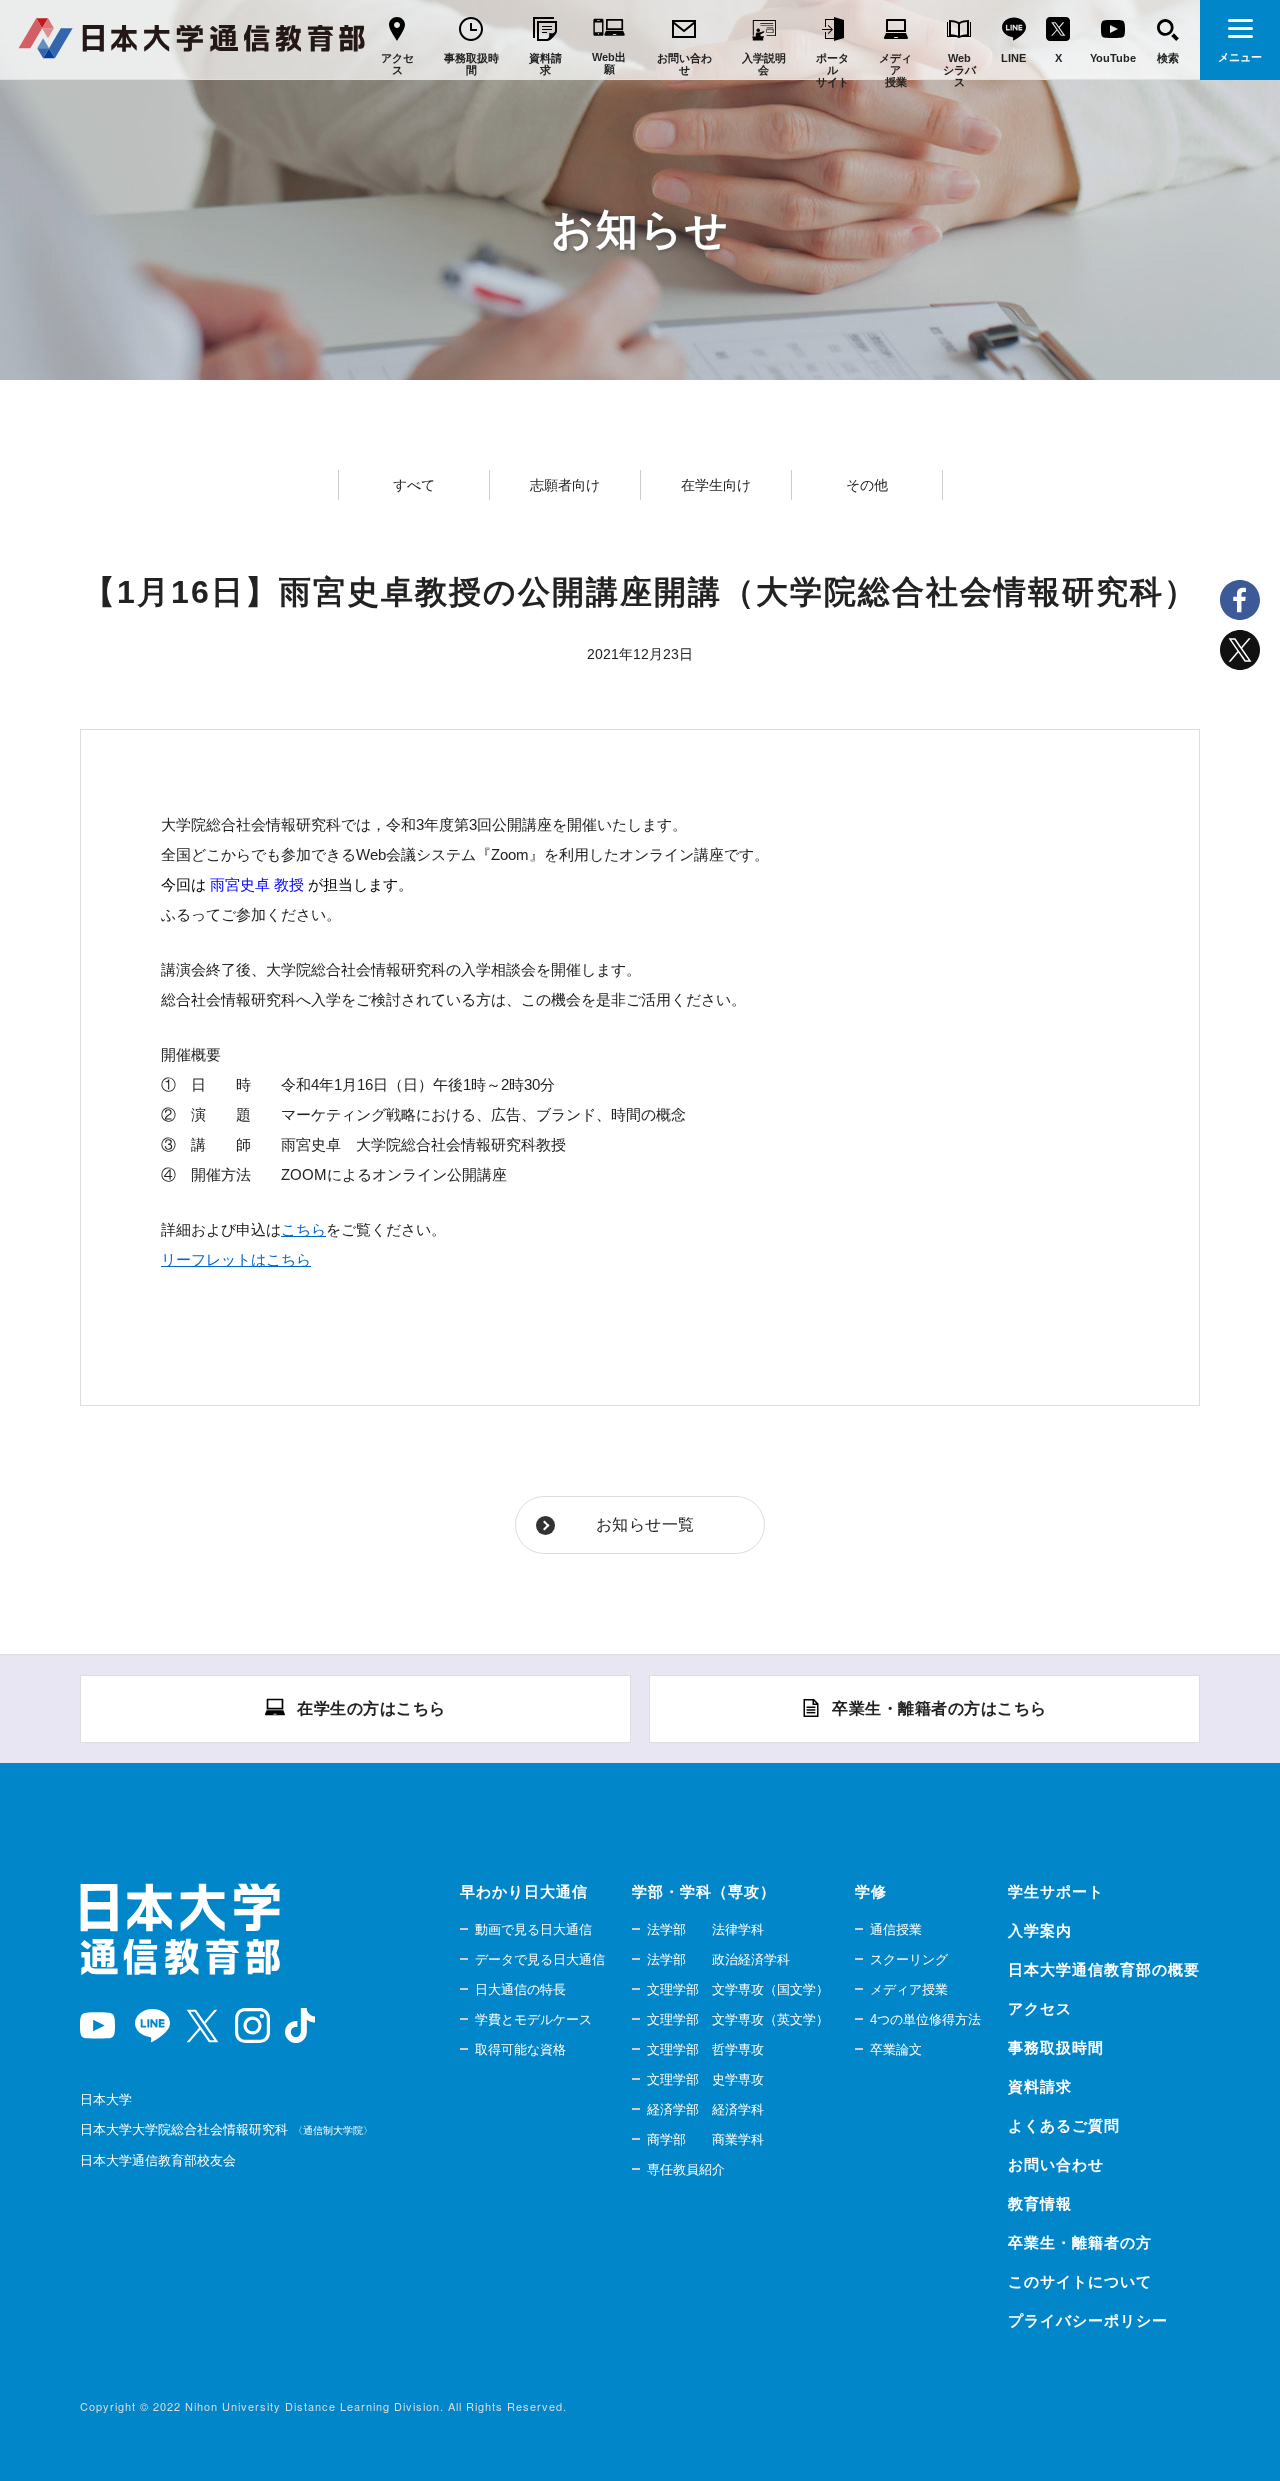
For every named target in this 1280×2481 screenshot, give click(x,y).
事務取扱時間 (1056, 2047)
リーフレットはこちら (236, 1259)
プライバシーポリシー (1088, 2320)
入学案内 (1040, 1930)
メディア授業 (909, 1989)
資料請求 (1040, 2086)
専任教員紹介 (686, 2169)
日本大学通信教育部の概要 (1104, 1969)
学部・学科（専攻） (704, 1891)
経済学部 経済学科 (705, 2109)
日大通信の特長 (520, 1989)
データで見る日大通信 (540, 1959)
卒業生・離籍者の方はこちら (939, 1708)
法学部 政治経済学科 (718, 1959)
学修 (871, 1891)
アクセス (1040, 2008)
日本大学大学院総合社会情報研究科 (224, 2129)
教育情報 (1040, 2203)
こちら (303, 1229)
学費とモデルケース (533, 2019)
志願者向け (565, 485)
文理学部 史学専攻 (705, 2079)
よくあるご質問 (1064, 2125)
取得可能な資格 (520, 2049)
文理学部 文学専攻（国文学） (738, 1989)
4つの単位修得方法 (925, 2019)
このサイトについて (1080, 2281)
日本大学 (106, 2099)
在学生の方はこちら (371, 1708)
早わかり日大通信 (524, 1891)
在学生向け (716, 485)
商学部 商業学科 (705, 2139)
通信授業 (896, 1929)
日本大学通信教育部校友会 (158, 2160)
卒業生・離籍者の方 (1080, 2242)
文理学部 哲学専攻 (705, 2049)
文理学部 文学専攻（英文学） (738, 2019)
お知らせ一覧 (645, 1524)
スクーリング (909, 1959)
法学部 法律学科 (705, 1929)
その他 (867, 485)
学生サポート (1056, 1891)
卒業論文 (896, 2049)
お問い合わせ (1056, 2164)
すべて (414, 485)
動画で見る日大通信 (533, 1929)
